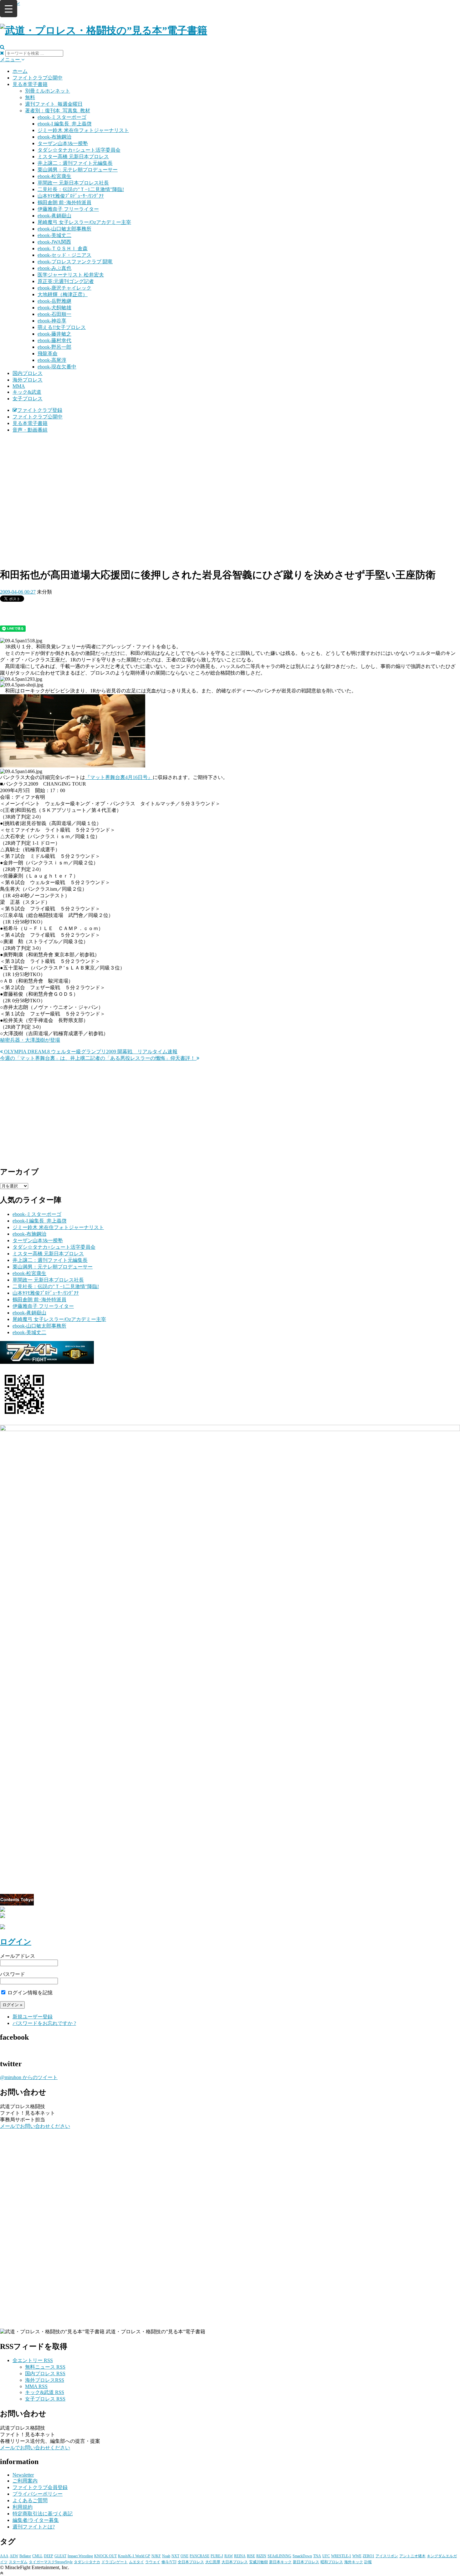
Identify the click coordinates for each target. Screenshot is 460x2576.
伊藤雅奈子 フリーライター (68, 209)
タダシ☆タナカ (87, 2562)
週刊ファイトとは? (34, 2527)
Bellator (25, 2556)
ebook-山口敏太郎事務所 (64, 229)
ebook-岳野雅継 (54, 301)
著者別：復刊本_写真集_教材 (58, 111)
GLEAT (60, 2556)
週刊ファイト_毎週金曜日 (54, 104)
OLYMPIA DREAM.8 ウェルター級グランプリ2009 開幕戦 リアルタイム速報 (90, 1052)
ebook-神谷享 (52, 321)
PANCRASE (199, 2556)
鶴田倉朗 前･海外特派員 (64, 202)
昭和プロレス (332, 2562)
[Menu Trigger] (9, 9)
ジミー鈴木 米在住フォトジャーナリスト (83, 130)
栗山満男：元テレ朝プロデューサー (78, 170)
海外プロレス (28, 380)
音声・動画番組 (30, 430)
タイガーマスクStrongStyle (51, 2562)
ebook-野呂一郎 (54, 347)
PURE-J (217, 2556)
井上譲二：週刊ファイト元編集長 (75, 163)
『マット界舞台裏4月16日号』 (119, 777)
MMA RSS (36, 2386)
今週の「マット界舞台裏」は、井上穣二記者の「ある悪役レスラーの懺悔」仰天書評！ (98, 1058)
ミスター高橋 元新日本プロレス (73, 157)
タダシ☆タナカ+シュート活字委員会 (79, 150)
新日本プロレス (306, 2562)
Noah (166, 2556)
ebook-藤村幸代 (54, 340)
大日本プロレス (235, 2562)
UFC (326, 2556)
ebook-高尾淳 (52, 360)
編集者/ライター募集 (36, 2520)
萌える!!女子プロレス (62, 327)
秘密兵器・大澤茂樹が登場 (30, 1040)
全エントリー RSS (33, 2360)
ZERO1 (368, 2556)
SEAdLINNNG (279, 2556)
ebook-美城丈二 (54, 235)
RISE (251, 2556)
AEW (14, 2556)
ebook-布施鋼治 (54, 137)
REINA (240, 2556)
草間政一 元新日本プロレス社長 (73, 183)
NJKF (156, 2556)
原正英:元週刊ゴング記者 (66, 281)
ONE (184, 2556)
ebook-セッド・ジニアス (64, 255)
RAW (229, 2556)
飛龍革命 (48, 354)
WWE (357, 2556)
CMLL (37, 2556)
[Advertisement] (230, 482)
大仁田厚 (213, 2562)
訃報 (368, 2562)
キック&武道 (27, 392)
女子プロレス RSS (45, 2399)
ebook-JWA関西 (54, 242)
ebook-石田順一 (54, 314)
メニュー (11, 60)
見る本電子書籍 (30, 84)
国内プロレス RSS (45, 2374)
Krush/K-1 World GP (134, 2556)
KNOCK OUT (105, 2556)
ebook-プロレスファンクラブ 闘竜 (75, 262)
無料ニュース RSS (45, 2367)
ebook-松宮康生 (54, 176)
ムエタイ (136, 2562)
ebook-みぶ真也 (54, 268)
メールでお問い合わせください (35, 2126)
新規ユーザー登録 (33, 2017)
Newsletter (23, 2475)
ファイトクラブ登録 (40, 410)
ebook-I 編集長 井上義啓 (65, 124)
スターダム (18, 2562)
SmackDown (302, 2556)
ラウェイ (153, 2562)
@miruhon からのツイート (29, 2077)
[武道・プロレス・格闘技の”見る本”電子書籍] (104, 30)
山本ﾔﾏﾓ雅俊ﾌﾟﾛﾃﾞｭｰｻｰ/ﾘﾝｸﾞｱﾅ (71, 196)
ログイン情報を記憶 (29, 1993)
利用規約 (23, 2507)
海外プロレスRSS (45, 2380)
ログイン (16, 1942)
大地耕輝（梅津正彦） (63, 294)
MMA (19, 386)
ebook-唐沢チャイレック (64, 288)
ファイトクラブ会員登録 (40, 2487)
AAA (4, 2556)
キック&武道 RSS (45, 2392)
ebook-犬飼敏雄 (54, 308)
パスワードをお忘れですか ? (44, 2023)
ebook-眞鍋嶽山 (54, 216)
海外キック (354, 2562)
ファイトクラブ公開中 (38, 78)
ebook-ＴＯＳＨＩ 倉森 (63, 248)
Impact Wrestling (80, 2556)
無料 (30, 97)
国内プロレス (28, 373)
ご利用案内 (25, 2481)
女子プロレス (28, 399)
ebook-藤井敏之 (54, 334)
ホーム (20, 71)
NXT (175, 2556)
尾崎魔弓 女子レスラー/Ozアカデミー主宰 (84, 222)
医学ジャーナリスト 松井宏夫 (71, 275)
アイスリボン (387, 2556)
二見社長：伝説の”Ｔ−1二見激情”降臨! (81, 189)
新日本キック (280, 2562)
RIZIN (261, 2556)
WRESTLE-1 (341, 2556)
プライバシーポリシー (38, 2494)
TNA (317, 2556)
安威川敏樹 (258, 2562)
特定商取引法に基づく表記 (43, 2514)
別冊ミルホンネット (48, 91)
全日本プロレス (191, 2562)
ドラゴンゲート (115, 2562)
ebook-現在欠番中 (57, 367)
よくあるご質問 (30, 2500)
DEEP (49, 2556)
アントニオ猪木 (412, 2556)
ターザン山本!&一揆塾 (63, 143)
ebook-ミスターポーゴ (62, 117)
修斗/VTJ (169, 2562)
